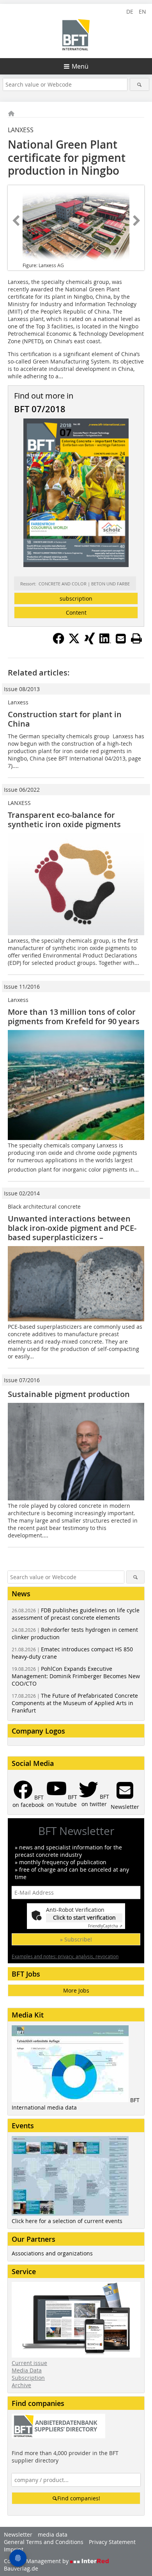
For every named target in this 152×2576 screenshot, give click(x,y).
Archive (21, 2385)
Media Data (27, 2370)
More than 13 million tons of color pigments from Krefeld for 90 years (74, 1017)
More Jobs (76, 1990)
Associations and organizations (52, 2253)
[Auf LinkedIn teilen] (105, 642)
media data (53, 2534)
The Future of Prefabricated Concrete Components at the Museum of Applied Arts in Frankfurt (75, 1703)
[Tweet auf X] (74, 642)
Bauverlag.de (21, 2568)
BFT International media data (76, 2104)
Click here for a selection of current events (67, 2221)
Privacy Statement (112, 2542)
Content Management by (37, 2561)
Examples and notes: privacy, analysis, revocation (65, 1956)
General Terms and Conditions (44, 2542)
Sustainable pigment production (69, 1394)
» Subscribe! (76, 1939)
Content (76, 613)
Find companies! (79, 2498)
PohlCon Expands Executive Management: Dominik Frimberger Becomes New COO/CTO (76, 1676)
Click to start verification (84, 1917)
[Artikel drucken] (136, 638)
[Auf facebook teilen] (58, 642)
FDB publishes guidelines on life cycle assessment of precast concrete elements (76, 1614)
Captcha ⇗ (105, 1926)
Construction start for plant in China (65, 719)
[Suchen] (140, 84)
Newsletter (18, 2534)
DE (130, 12)
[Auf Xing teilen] (90, 642)
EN (142, 12)
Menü (80, 66)
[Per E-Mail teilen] (121, 638)
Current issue (29, 2363)
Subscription (28, 2378)
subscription (76, 598)
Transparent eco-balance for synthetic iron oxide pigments (64, 820)
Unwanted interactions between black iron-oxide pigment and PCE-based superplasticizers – (72, 1228)
